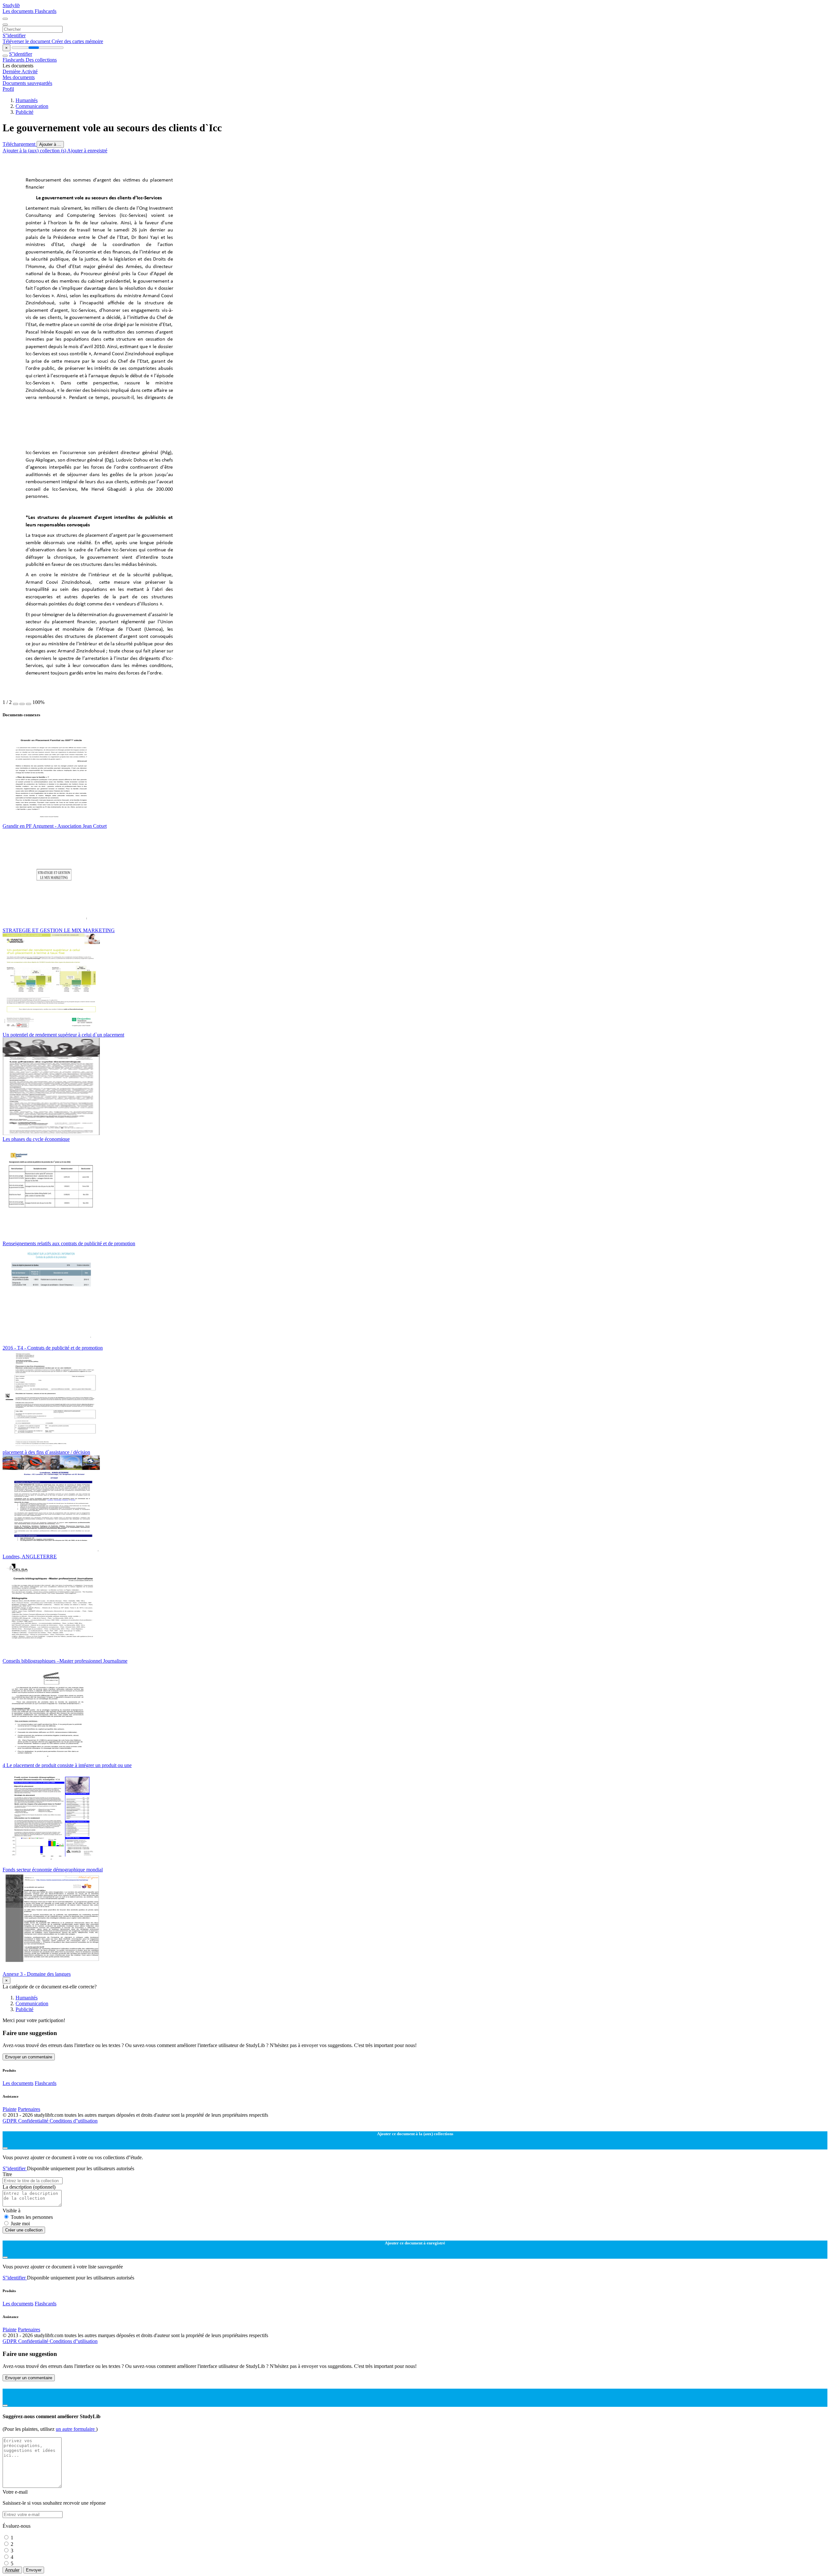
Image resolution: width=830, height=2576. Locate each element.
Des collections (41, 60)
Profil (8, 89)
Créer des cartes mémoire (77, 41)
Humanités (27, 100)
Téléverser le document (27, 41)
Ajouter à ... (50, 144)
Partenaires (29, 2109)
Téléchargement (20, 144)
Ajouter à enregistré (87, 151)
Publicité (24, 112)
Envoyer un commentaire (29, 2057)
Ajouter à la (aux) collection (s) (35, 151)
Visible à (12, 2211)
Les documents (19, 11)
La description (29, 2187)
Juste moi (20, 2224)
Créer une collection (24, 2230)
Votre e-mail (15, 2492)
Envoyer (34, 2570)
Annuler (12, 2570)
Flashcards (46, 11)
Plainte (10, 2109)
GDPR (10, 2121)
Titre (7, 2174)
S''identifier (14, 35)
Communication (32, 106)
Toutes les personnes (32, 2217)
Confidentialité (34, 2121)
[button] (16, 704)
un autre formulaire (76, 2429)
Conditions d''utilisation (74, 2121)
